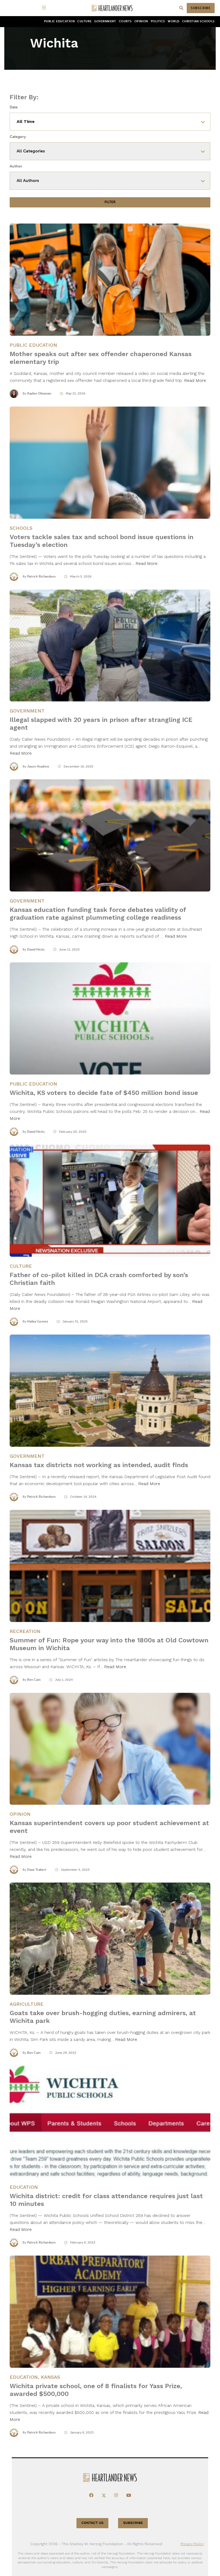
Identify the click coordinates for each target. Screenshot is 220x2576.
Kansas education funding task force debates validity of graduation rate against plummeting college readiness (98, 914)
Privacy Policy (192, 2544)
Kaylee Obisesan (39, 393)
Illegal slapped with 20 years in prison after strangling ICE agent (101, 724)
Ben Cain (34, 1680)
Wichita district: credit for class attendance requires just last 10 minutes (106, 2200)
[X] (104, 2495)
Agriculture (27, 2004)
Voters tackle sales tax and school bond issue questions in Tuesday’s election (102, 541)
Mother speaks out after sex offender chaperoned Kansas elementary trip (101, 358)
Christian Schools (198, 21)
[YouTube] (129, 2495)
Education (24, 2187)
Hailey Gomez (38, 1321)
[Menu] (45, 8)
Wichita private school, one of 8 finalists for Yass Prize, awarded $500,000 (96, 2390)
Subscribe (201, 8)
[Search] (181, 8)
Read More (195, 380)
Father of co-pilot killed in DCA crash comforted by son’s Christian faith (99, 1279)
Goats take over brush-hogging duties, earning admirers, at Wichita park (103, 2017)
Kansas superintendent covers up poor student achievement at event (109, 1827)
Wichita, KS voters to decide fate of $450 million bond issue (104, 1093)
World (174, 21)
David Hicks (36, 949)
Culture (84, 21)
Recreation (25, 1631)
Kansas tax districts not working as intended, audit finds (99, 1465)
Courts (125, 21)
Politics (158, 21)
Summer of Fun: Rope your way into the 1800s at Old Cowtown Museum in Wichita (109, 1644)
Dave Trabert (37, 1870)
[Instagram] (116, 2495)
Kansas (50, 2377)
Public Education (59, 21)
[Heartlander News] (112, 8)
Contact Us (93, 2523)
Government (105, 21)
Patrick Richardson (41, 576)
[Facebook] (91, 2495)
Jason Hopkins (38, 766)
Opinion (141, 21)
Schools (21, 528)
